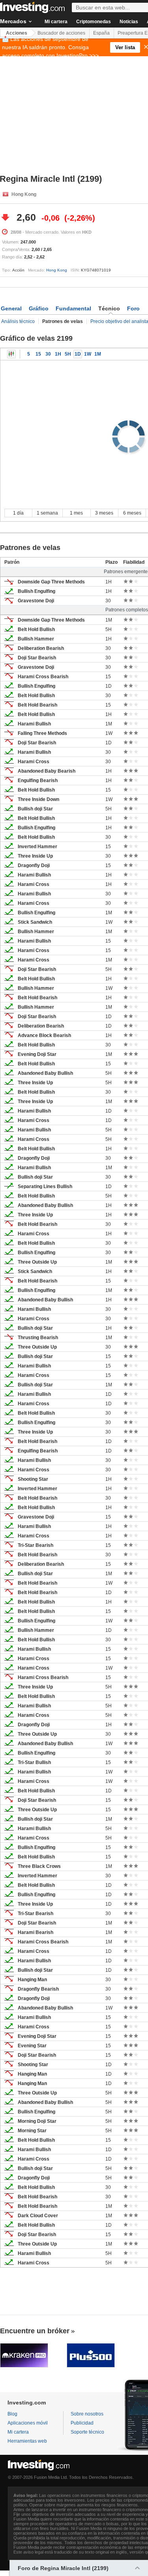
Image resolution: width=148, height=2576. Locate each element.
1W (88, 354)
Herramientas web (27, 2441)
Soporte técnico (87, 2432)
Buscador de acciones (61, 33)
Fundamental (73, 308)
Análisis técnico (18, 321)
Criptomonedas (94, 22)
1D (78, 354)
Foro (133, 308)
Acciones (17, 33)
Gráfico (39, 308)
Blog (12, 2414)
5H (68, 354)
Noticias (129, 22)
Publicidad (82, 2423)
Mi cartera (56, 22)
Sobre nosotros (87, 2414)
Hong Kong (57, 270)
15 (38, 354)
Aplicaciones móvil (28, 2423)
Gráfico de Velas (11, 354)
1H (58, 354)
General (11, 308)
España (101, 33)
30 (48, 354)
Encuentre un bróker (35, 2331)
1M (98, 354)
